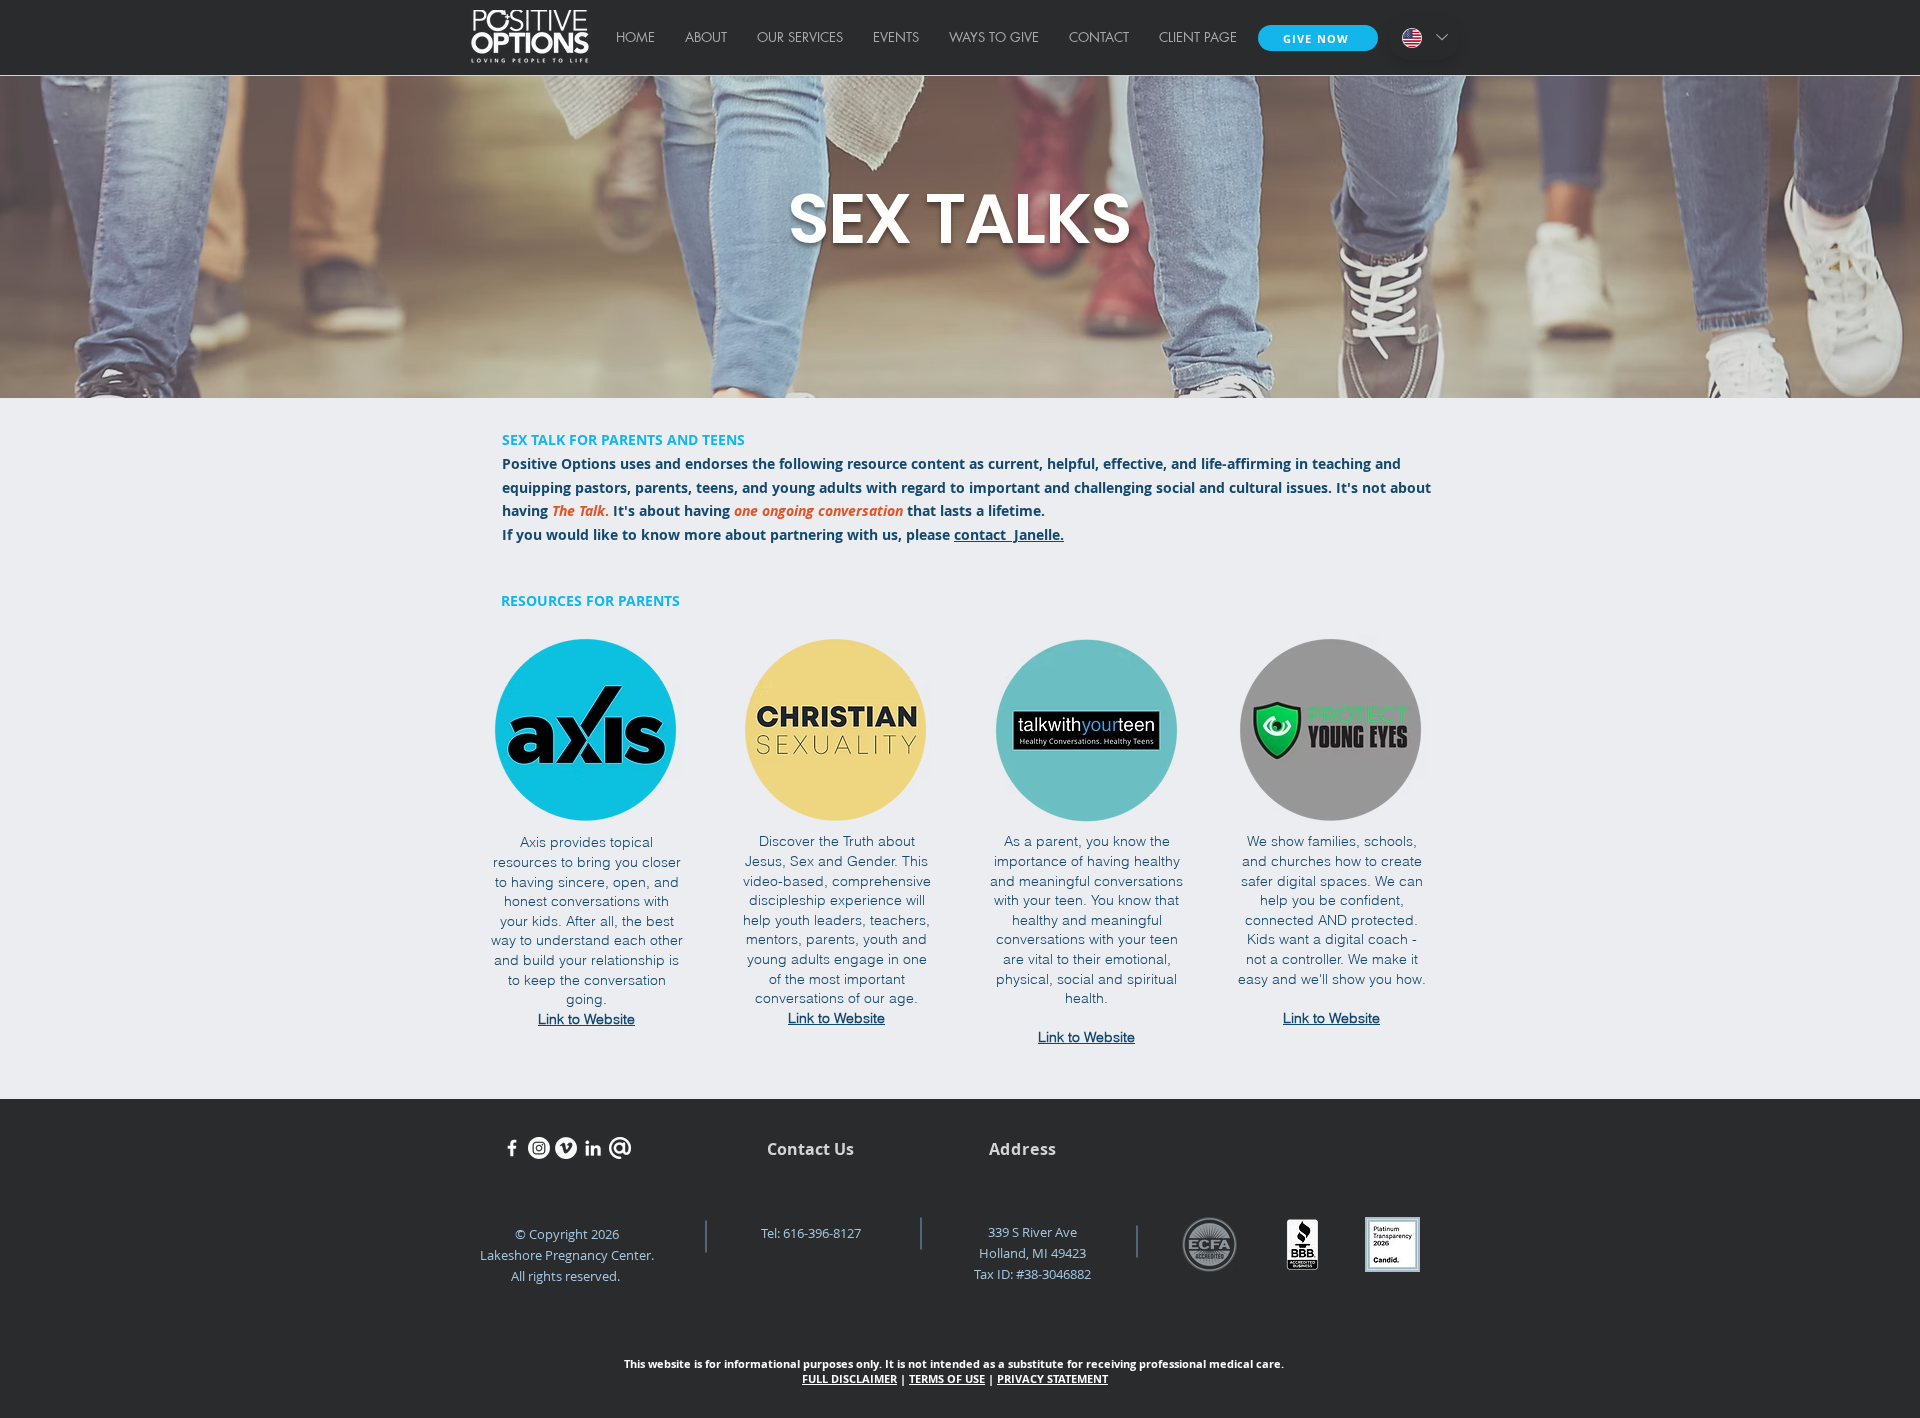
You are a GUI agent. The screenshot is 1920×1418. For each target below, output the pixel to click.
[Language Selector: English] (1424, 37)
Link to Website (586, 1019)
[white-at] (620, 1148)
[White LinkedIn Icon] (593, 1148)
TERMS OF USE (947, 1378)
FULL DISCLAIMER (849, 1378)
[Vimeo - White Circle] (566, 1148)
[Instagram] (539, 1148)
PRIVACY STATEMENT (1052, 1378)
